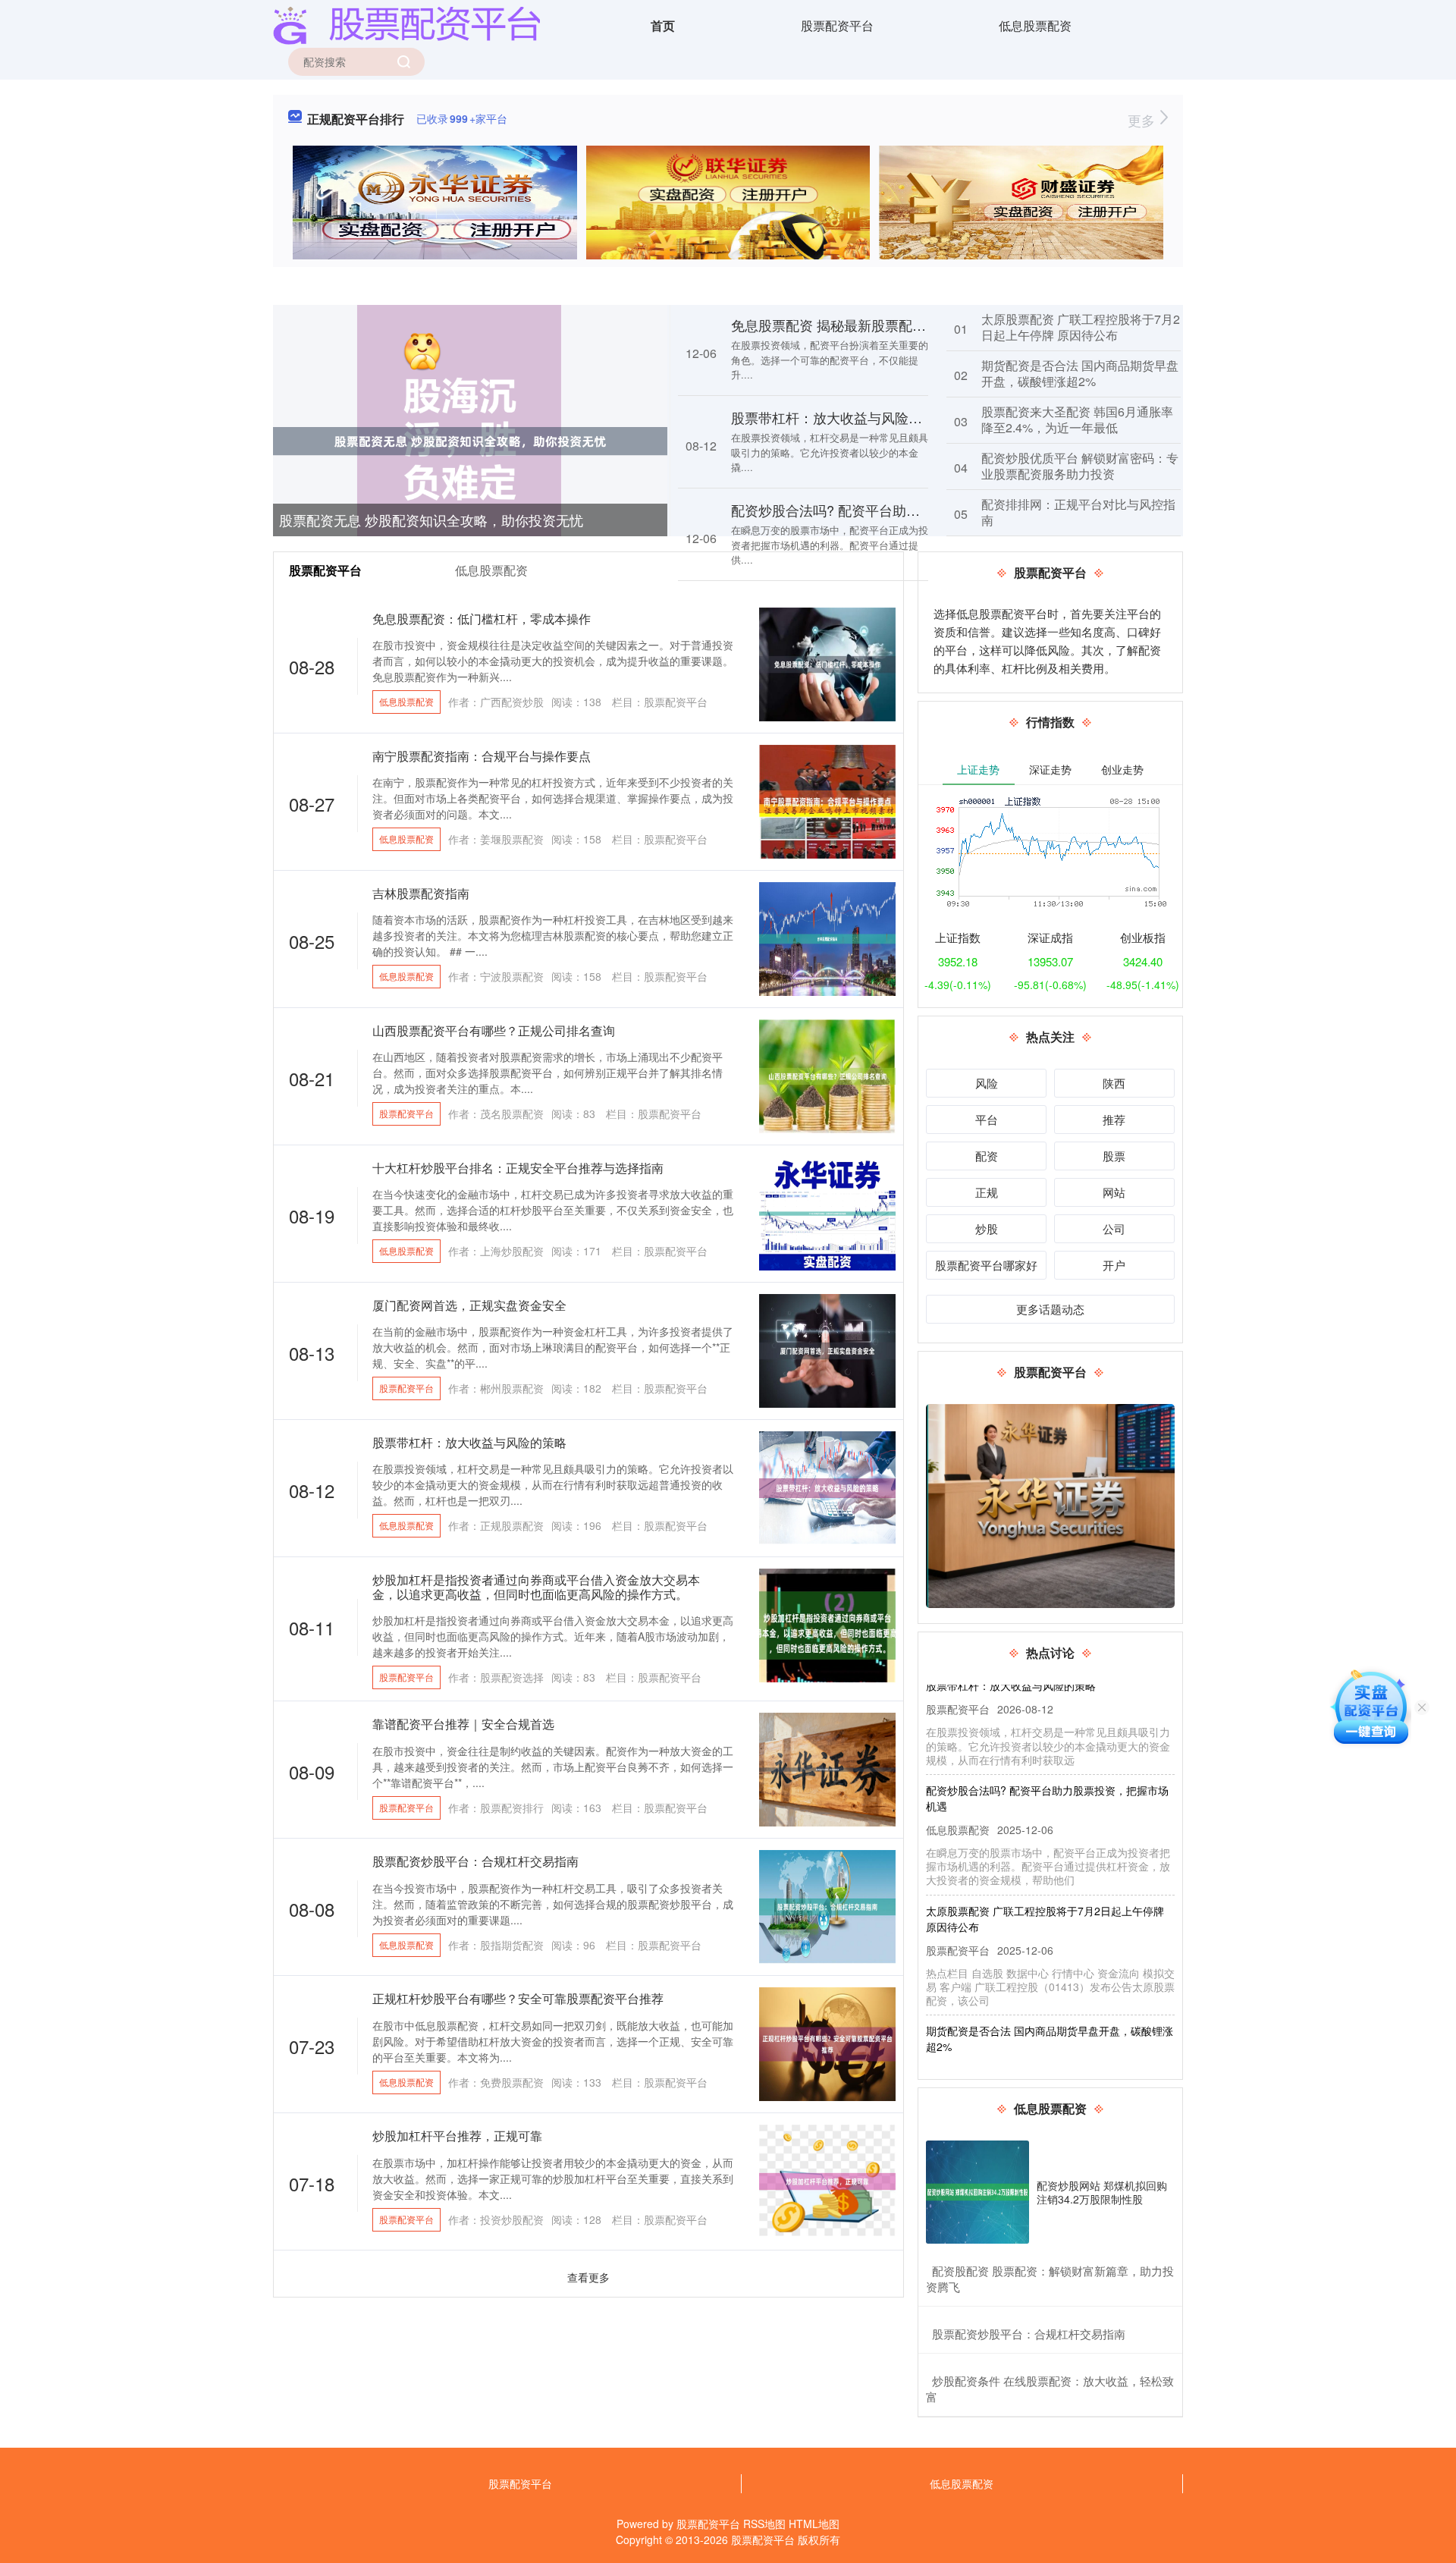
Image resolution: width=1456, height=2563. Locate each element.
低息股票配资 (1035, 25)
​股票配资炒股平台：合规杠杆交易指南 (1029, 2334)
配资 (987, 1156)
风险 (987, 1083)
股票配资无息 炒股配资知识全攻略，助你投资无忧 (431, 520)
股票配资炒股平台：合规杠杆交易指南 (475, 1861)
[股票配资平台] (406, 24)
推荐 (1114, 1119)
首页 (663, 25)
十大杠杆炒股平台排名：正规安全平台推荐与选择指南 (518, 1168)
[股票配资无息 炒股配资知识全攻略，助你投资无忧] (470, 440)
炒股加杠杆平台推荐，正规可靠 (457, 2136)
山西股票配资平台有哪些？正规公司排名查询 (494, 1030)
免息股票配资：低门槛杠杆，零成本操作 (482, 619)
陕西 (1114, 1083)
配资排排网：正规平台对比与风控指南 (1078, 512)
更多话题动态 (1050, 1309)
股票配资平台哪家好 (986, 1265)
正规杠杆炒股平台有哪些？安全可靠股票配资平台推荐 (518, 1998)
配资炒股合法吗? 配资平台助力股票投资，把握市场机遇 (901, 510)
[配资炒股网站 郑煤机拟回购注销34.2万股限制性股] (977, 2192)
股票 (1114, 1156)
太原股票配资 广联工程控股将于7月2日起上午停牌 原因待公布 (1081, 327)
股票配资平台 (837, 25)
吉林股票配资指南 (421, 893)
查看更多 (588, 2277)
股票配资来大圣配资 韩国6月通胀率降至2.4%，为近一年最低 (1077, 419)
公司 (1114, 1228)
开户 (1114, 1265)
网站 (1114, 1192)
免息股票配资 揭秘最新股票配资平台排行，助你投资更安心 (910, 325)
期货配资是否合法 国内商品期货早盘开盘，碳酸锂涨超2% (1080, 373)
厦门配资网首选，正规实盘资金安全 (469, 1305)
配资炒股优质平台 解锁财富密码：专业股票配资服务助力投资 (1080, 466)
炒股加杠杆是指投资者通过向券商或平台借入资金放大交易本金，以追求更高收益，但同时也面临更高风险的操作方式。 (536, 1587)
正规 (987, 1192)
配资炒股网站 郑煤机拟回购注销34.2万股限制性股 (1102, 2192)
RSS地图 (764, 2524)
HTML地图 (814, 2524)
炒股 (987, 1228)
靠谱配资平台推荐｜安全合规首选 (463, 1724)
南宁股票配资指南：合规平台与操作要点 (482, 756)
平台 (987, 1119)
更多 (1143, 120)
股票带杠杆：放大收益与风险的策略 (840, 417)
